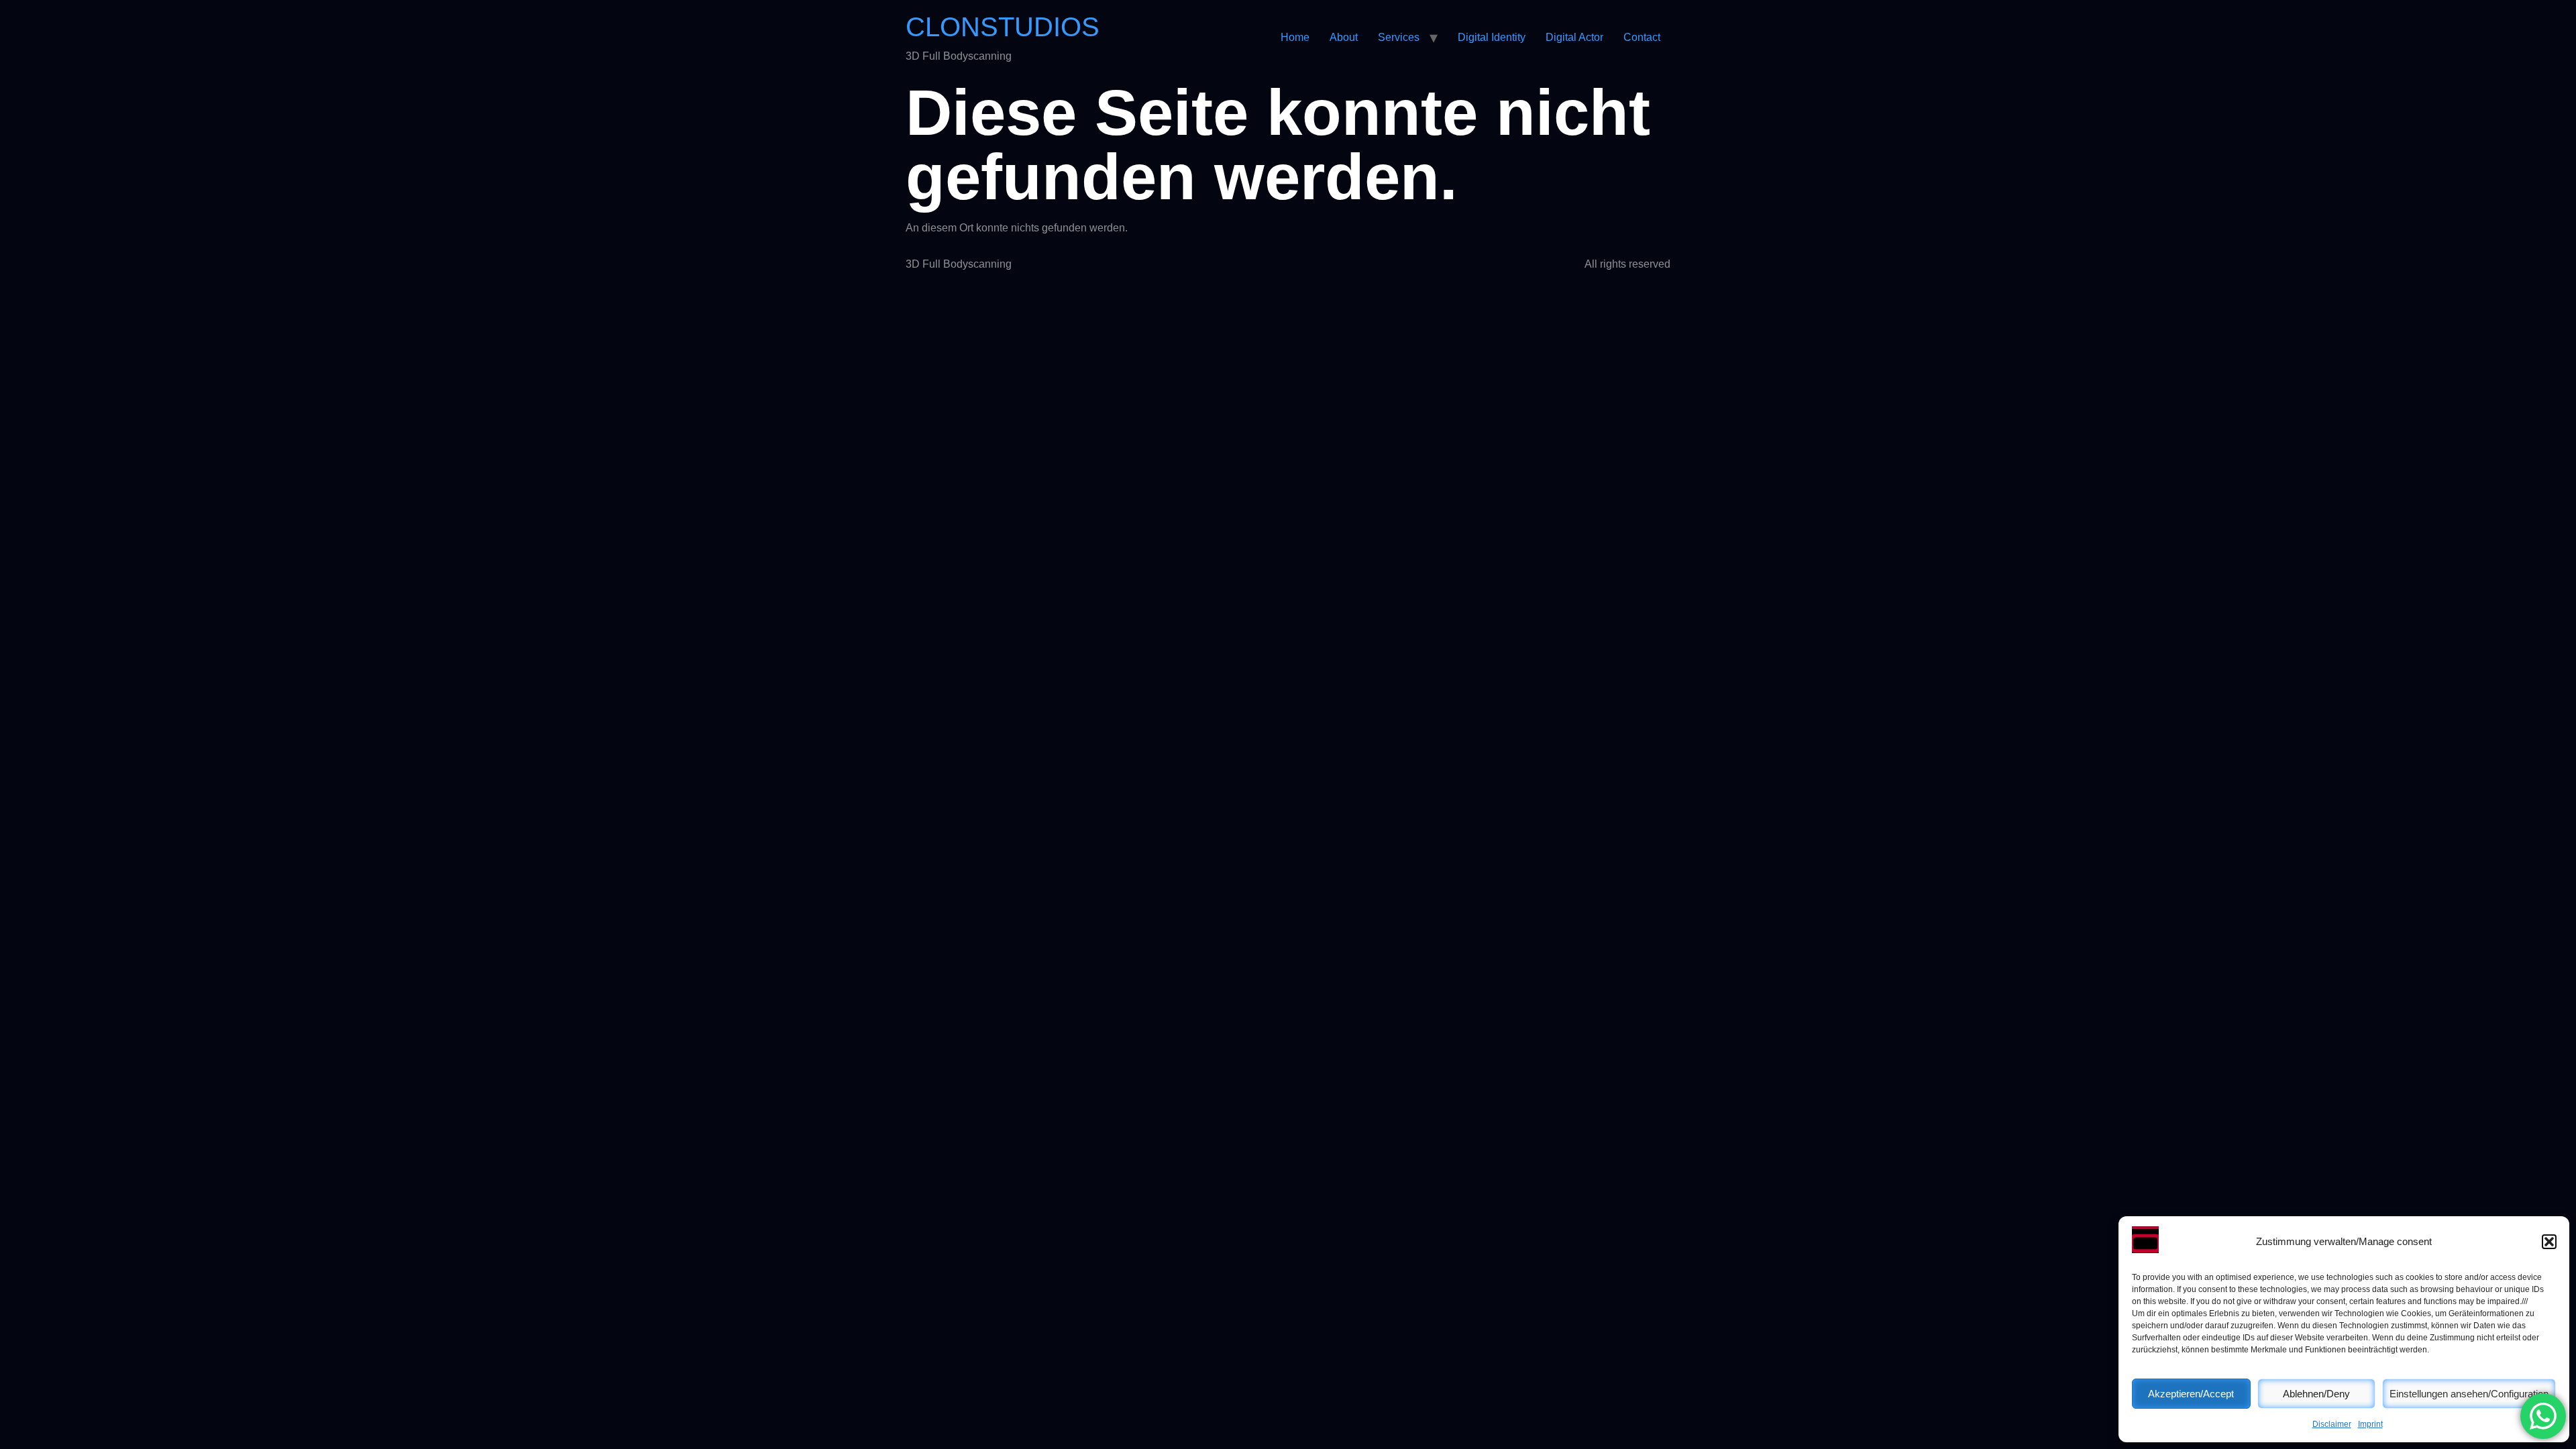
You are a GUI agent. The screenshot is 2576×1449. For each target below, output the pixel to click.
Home (1295, 37)
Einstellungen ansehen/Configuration (2469, 1394)
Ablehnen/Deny (2316, 1394)
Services (1399, 37)
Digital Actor (1574, 37)
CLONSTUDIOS (1003, 27)
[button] (2549, 1242)
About (1344, 37)
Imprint (2370, 1424)
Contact (1642, 37)
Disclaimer (2332, 1424)
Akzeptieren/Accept (2191, 1394)
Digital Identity (1492, 37)
